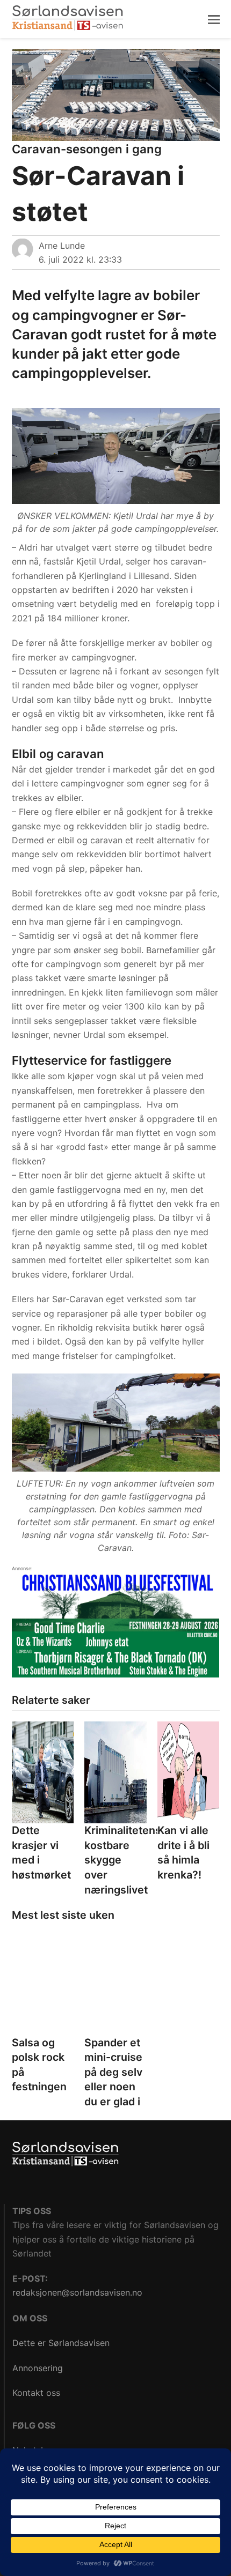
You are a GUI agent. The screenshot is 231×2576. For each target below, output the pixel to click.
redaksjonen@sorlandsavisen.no (77, 2292)
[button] (214, 19)
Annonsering (38, 2368)
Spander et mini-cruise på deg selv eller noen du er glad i (113, 2072)
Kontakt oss (36, 2393)
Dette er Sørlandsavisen (61, 2343)
